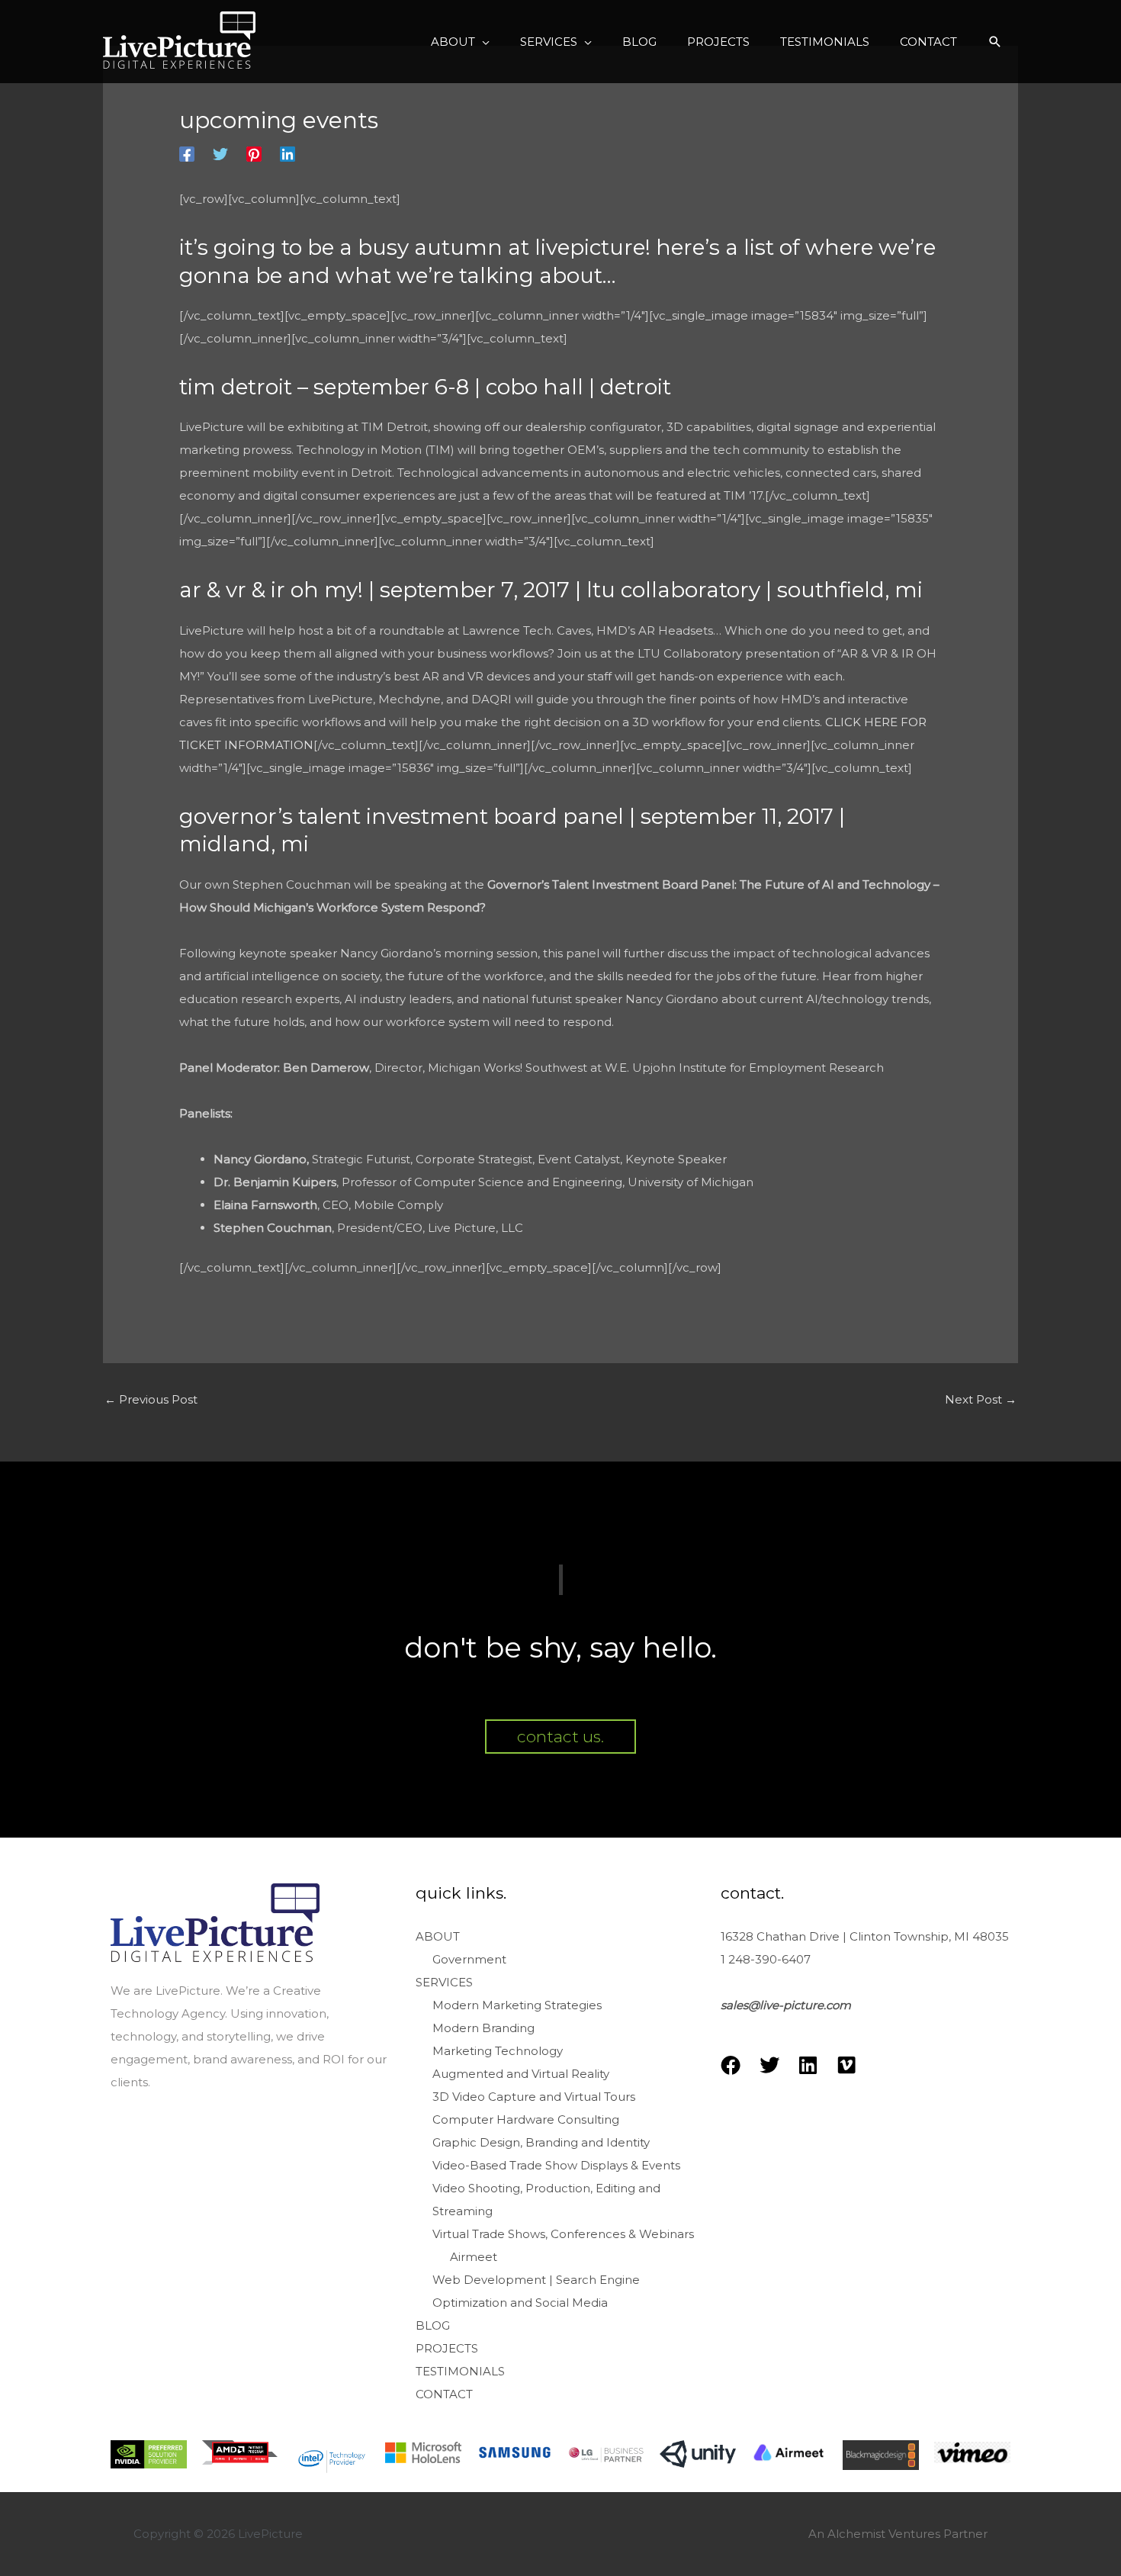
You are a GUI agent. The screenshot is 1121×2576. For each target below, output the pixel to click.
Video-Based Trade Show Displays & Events (556, 2165)
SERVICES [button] (444, 1982)
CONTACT (444, 2394)
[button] (460, 42)
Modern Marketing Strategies (517, 2005)
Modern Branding (483, 2028)
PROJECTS (447, 2348)
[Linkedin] (287, 154)
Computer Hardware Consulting (526, 2119)
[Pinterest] (254, 154)
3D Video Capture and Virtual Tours (534, 2097)
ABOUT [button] (438, 1936)
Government (469, 1959)
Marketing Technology (498, 2051)
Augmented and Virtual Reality (521, 2074)
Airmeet (474, 2257)
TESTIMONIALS (460, 2371)
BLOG (433, 2325)
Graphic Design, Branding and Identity (541, 2142)
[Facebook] (187, 154)
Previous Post (151, 1399)
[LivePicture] (179, 40)
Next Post (981, 1399)
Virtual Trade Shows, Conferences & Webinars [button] (563, 2234)
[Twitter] (220, 154)
